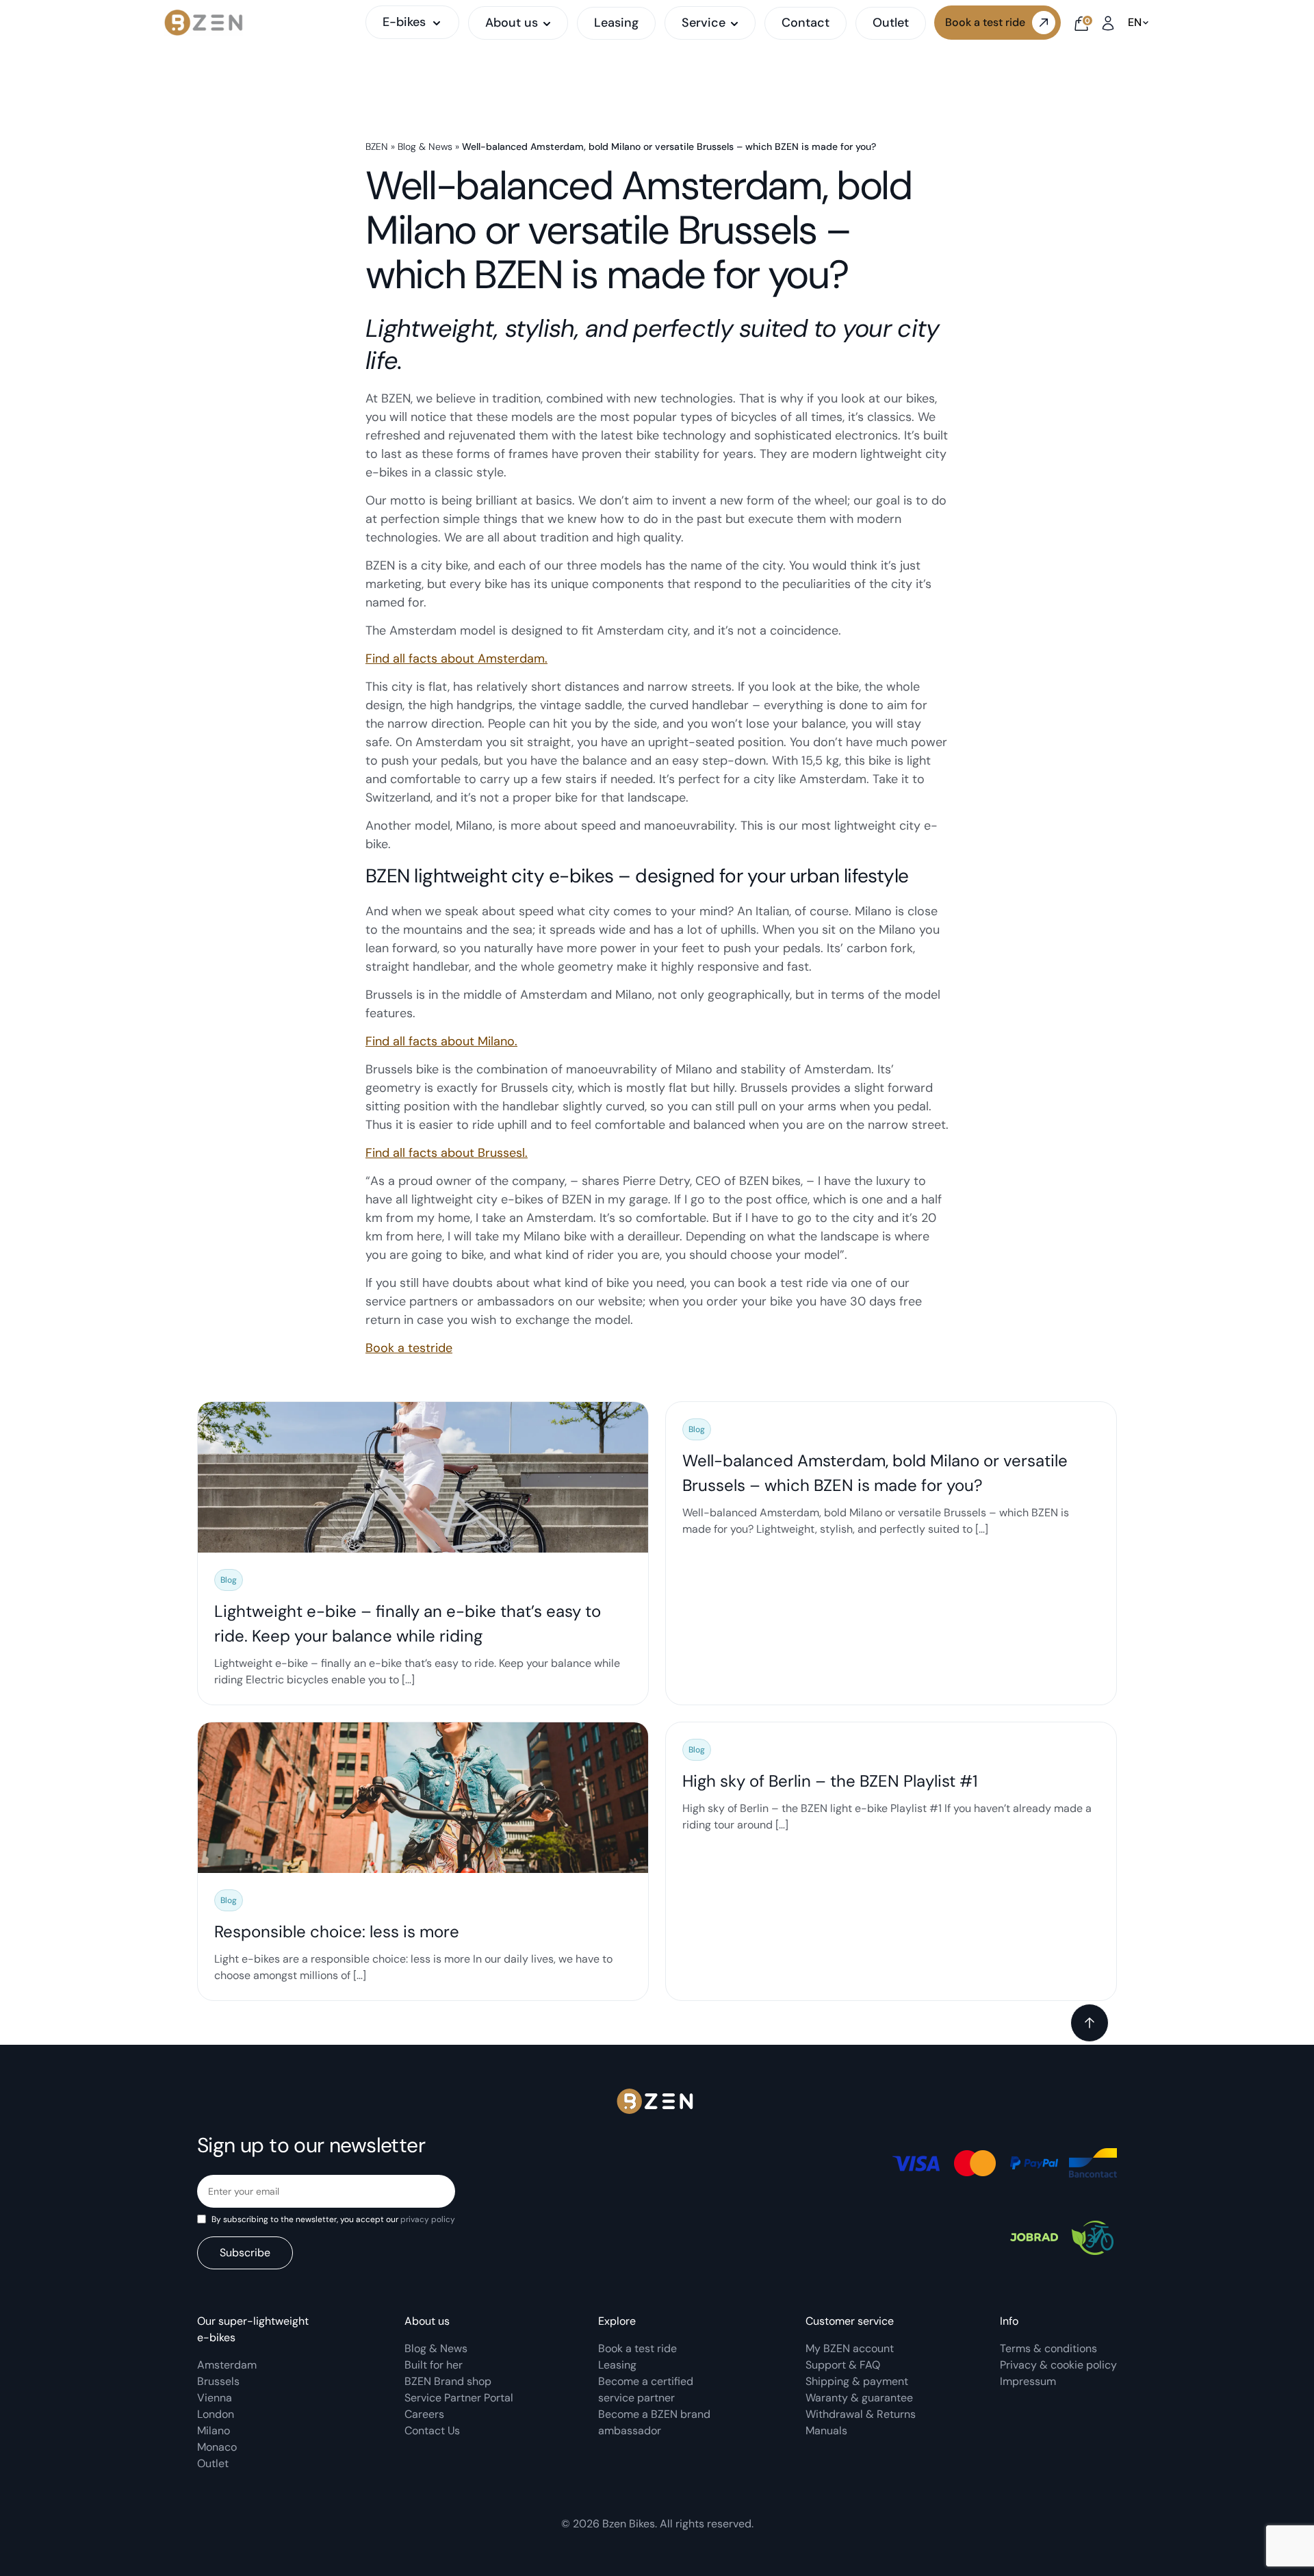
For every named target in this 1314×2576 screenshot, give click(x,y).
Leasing (616, 23)
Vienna (215, 2398)
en (1135, 23)
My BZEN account (850, 2348)
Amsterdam (227, 2365)
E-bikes (404, 22)
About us (512, 23)
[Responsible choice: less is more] (423, 1861)
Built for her (434, 2365)
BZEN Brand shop (448, 2381)
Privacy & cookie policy (1058, 2365)
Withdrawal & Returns (861, 2414)
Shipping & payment (857, 2381)
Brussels (218, 2381)
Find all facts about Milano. (441, 1041)
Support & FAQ (843, 2365)
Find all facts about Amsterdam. (456, 659)
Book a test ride (985, 22)
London (216, 2414)
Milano (214, 2431)
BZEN (377, 146)
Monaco (217, 2447)
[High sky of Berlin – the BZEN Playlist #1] (891, 1861)
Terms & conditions (1048, 2348)
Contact (806, 23)
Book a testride (409, 1348)
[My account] (1108, 22)
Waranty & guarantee (859, 2398)
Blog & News (425, 146)
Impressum (1028, 2381)
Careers (424, 2414)
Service (704, 23)
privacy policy (428, 2219)
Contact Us (432, 2431)
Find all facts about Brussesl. (447, 1153)
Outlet (891, 23)
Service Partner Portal (459, 2398)
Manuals (826, 2431)
